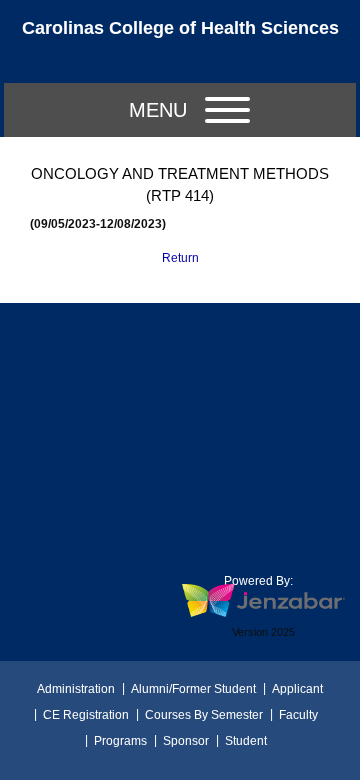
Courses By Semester (204, 715)
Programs (120, 741)
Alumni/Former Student (193, 689)
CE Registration (86, 715)
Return (180, 258)
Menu (158, 110)
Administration (76, 689)
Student (246, 741)
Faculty (298, 715)
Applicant (297, 689)
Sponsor (186, 741)
